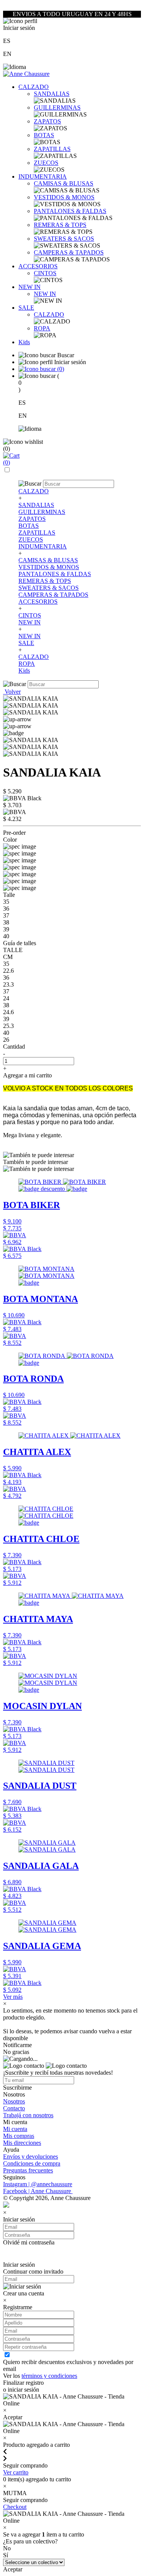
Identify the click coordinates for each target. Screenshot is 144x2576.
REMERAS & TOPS (60, 225)
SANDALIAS (52, 94)
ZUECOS (46, 163)
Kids (24, 342)
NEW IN (30, 287)
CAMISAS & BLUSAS (64, 183)
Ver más (13, 1997)
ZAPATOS (47, 121)
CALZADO (34, 87)
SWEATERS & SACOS (64, 239)
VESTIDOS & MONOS (64, 197)
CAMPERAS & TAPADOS (69, 252)
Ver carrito (16, 2472)
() (60, 369)
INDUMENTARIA (43, 176)
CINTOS (45, 273)
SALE (26, 308)
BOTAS (44, 135)
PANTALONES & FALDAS (70, 211)
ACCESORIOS (38, 266)
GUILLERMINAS (57, 108)
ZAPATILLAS (52, 149)
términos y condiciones (49, 2376)
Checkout (15, 2507)
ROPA (42, 328)
